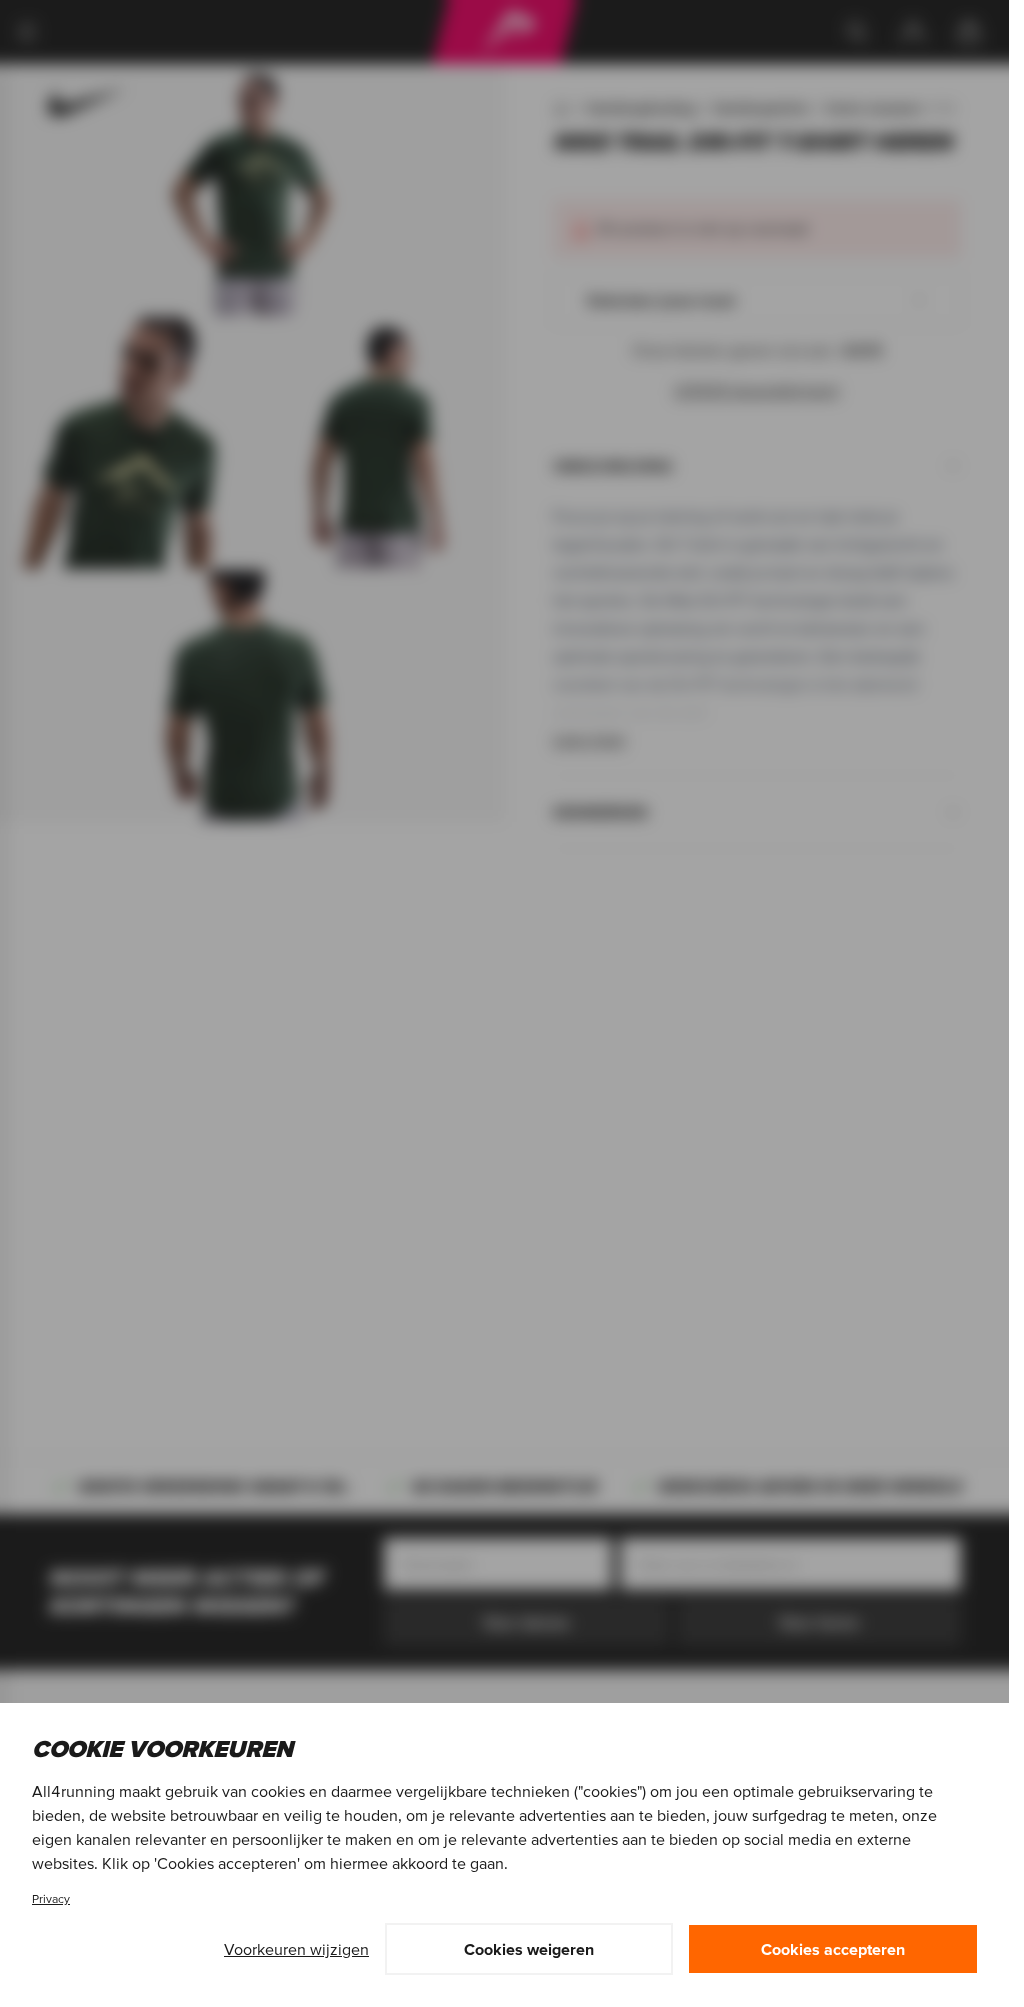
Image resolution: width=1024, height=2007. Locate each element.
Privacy (51, 1898)
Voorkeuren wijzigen (296, 1949)
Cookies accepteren (833, 1949)
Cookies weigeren (529, 1949)
